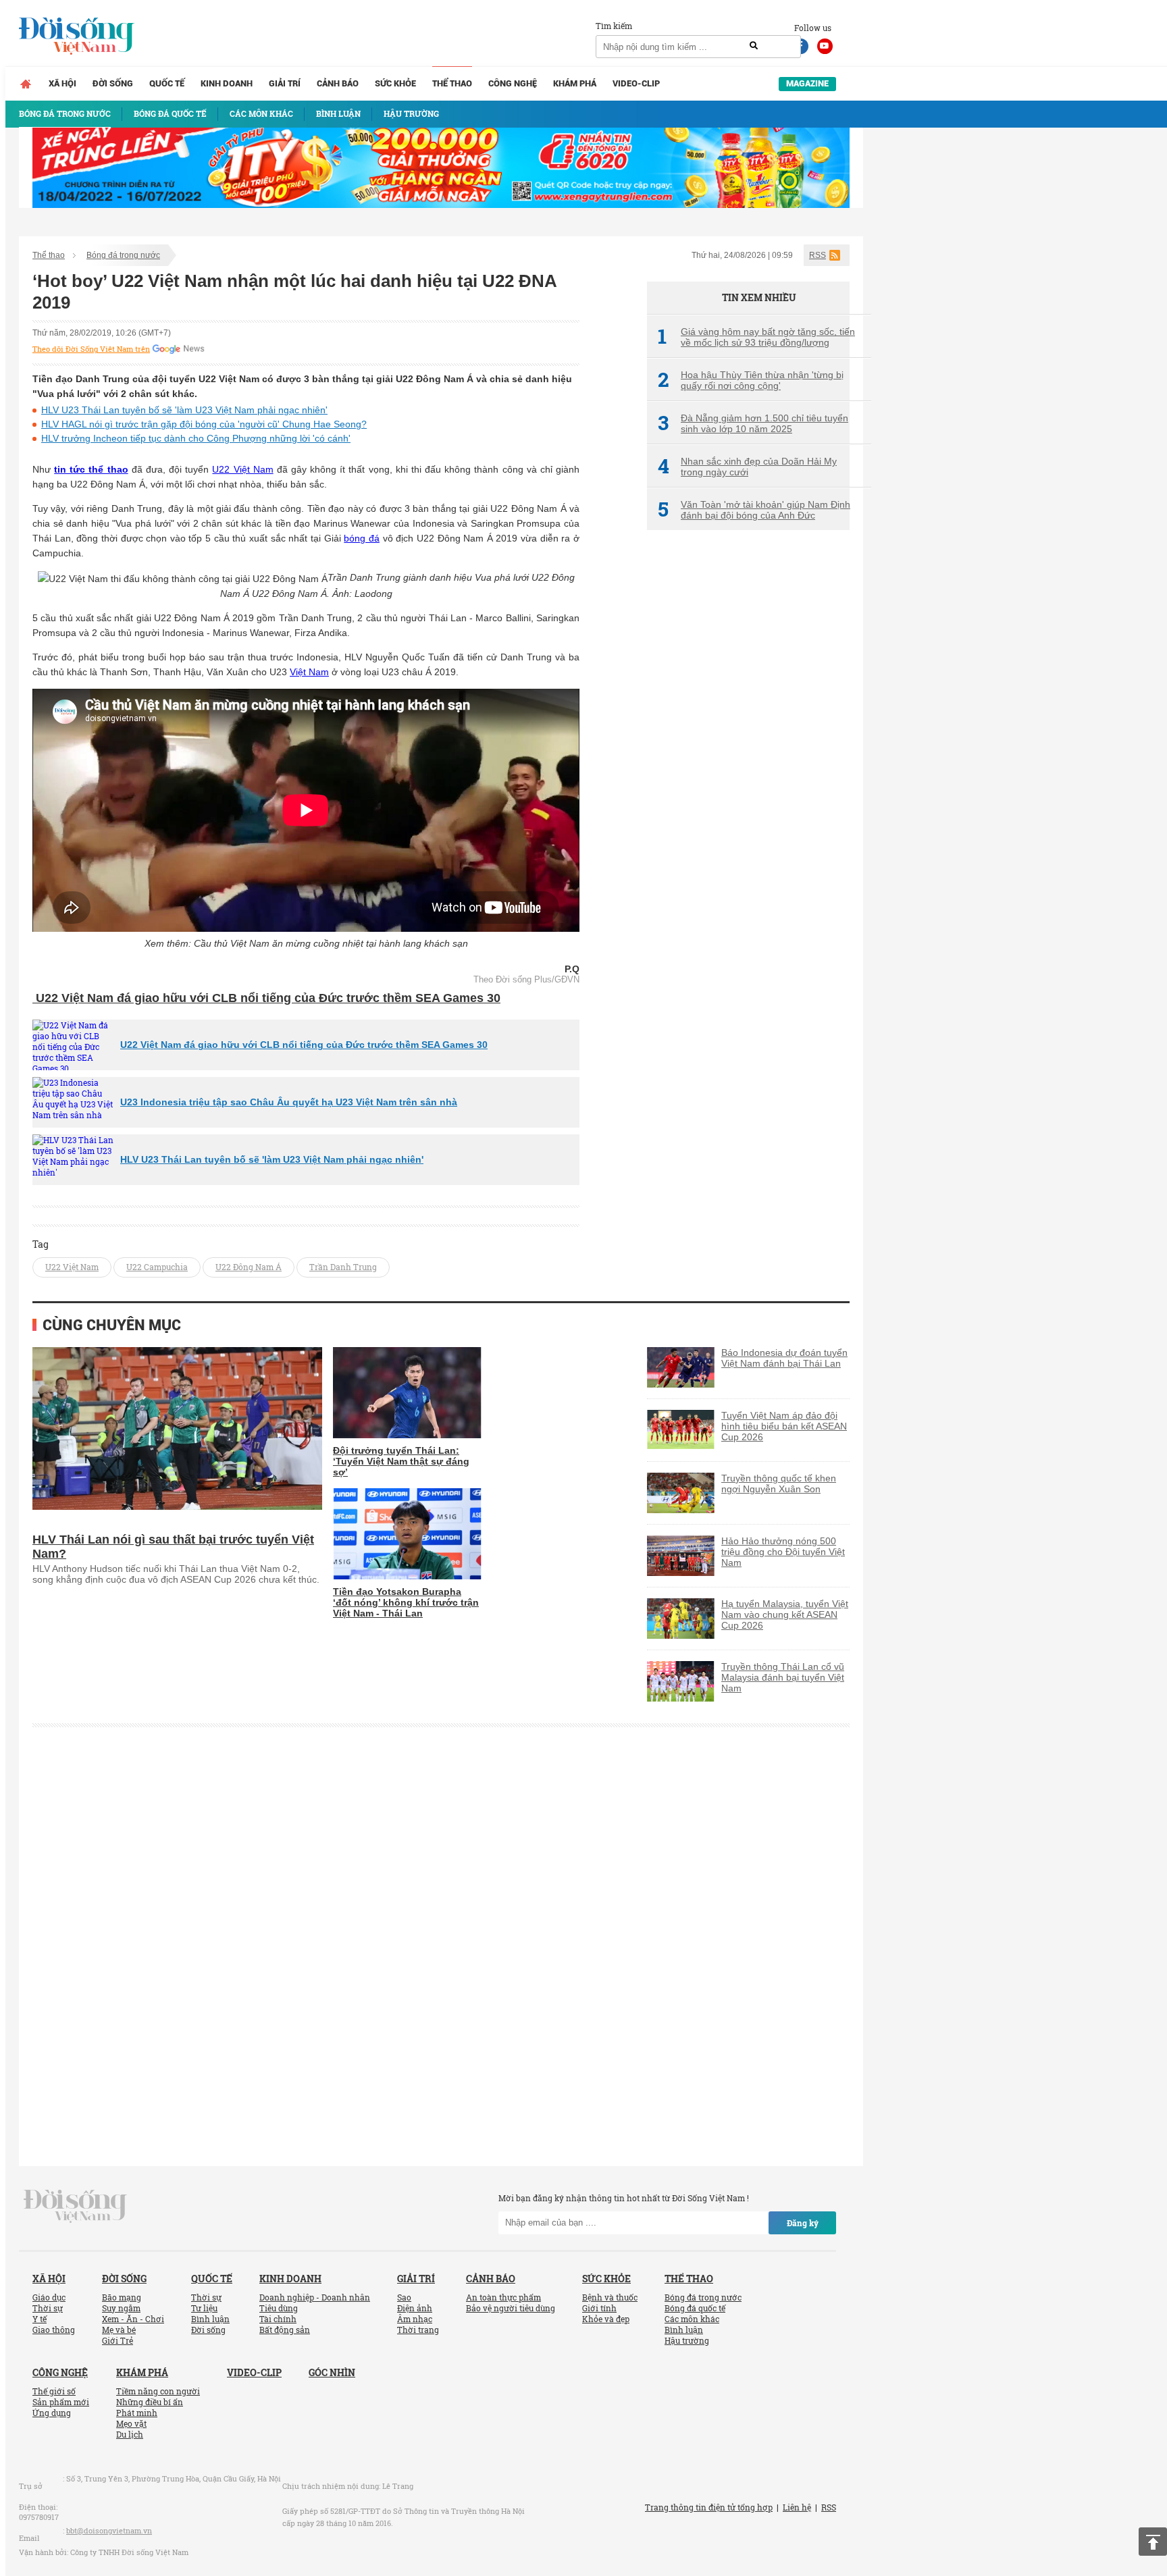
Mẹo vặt (131, 2423)
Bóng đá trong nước (123, 255)
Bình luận (210, 2319)
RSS (818, 255)
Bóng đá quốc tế (695, 2308)
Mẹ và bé (119, 2330)
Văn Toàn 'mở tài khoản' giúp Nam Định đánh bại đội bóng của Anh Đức (754, 510)
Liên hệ (797, 2507)
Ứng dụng (52, 2413)
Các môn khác (692, 2319)
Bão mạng (122, 2297)
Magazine (807, 83)
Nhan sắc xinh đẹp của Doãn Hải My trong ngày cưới (747, 467)
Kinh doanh (227, 83)
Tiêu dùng (279, 2308)
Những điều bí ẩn (150, 2402)
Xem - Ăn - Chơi (133, 2319)
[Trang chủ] (26, 84)
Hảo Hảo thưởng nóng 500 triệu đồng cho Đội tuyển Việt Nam (783, 1552)
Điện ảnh (415, 2308)
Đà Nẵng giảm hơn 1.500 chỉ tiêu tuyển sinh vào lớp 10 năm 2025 (753, 423)
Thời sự (48, 2308)
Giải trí (285, 83)
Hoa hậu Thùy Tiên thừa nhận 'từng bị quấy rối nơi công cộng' (751, 380)
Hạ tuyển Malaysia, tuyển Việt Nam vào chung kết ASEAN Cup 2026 (785, 1614)
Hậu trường (687, 2340)
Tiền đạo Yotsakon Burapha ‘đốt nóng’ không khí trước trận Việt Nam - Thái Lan (406, 1602)
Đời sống (113, 83)
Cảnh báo (338, 83)
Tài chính (278, 2319)
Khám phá (575, 83)
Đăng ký (803, 2223)
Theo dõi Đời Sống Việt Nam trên (91, 349)
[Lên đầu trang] (1153, 2542)
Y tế (40, 2319)
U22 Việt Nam (242, 469)
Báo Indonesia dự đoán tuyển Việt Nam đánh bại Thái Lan (784, 1358)
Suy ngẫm (121, 2308)
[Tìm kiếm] (754, 46)
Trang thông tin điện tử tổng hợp (709, 2507)
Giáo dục (49, 2297)
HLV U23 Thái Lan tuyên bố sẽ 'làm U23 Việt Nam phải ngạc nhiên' (184, 410)
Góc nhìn (332, 2372)
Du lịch (130, 2434)
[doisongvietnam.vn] (75, 2205)
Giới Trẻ (118, 2340)
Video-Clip (636, 83)
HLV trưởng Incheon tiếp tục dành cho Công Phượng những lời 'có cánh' (196, 438)
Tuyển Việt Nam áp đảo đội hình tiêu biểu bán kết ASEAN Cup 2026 (784, 1426)
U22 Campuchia (157, 1267)
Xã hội (62, 83)
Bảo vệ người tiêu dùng (511, 2308)
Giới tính (599, 2308)
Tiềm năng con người (158, 2391)
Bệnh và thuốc (610, 2297)
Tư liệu (204, 2308)
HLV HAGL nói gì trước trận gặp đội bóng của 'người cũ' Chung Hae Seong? (204, 424)
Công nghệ (513, 83)
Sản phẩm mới (61, 2402)
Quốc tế (167, 83)
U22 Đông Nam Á (249, 1267)
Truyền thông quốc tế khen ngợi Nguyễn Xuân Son (779, 1483)
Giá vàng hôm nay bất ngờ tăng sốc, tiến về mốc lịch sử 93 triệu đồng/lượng (756, 337)
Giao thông (54, 2330)
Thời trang (418, 2330)
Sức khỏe (395, 83)
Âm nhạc (415, 2319)
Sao (404, 2297)
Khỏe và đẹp (606, 2319)
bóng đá (362, 538)
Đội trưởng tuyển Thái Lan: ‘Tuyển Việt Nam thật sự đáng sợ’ (401, 1461)
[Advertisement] (748, 766)
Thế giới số (54, 2391)
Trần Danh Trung (343, 1267)
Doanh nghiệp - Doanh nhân (315, 2297)
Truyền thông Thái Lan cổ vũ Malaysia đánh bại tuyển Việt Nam (783, 1677)
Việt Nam (309, 672)
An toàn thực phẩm (503, 2297)
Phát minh (137, 2413)
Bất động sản (285, 2330)
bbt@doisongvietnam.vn (109, 2530)
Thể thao (452, 83)
